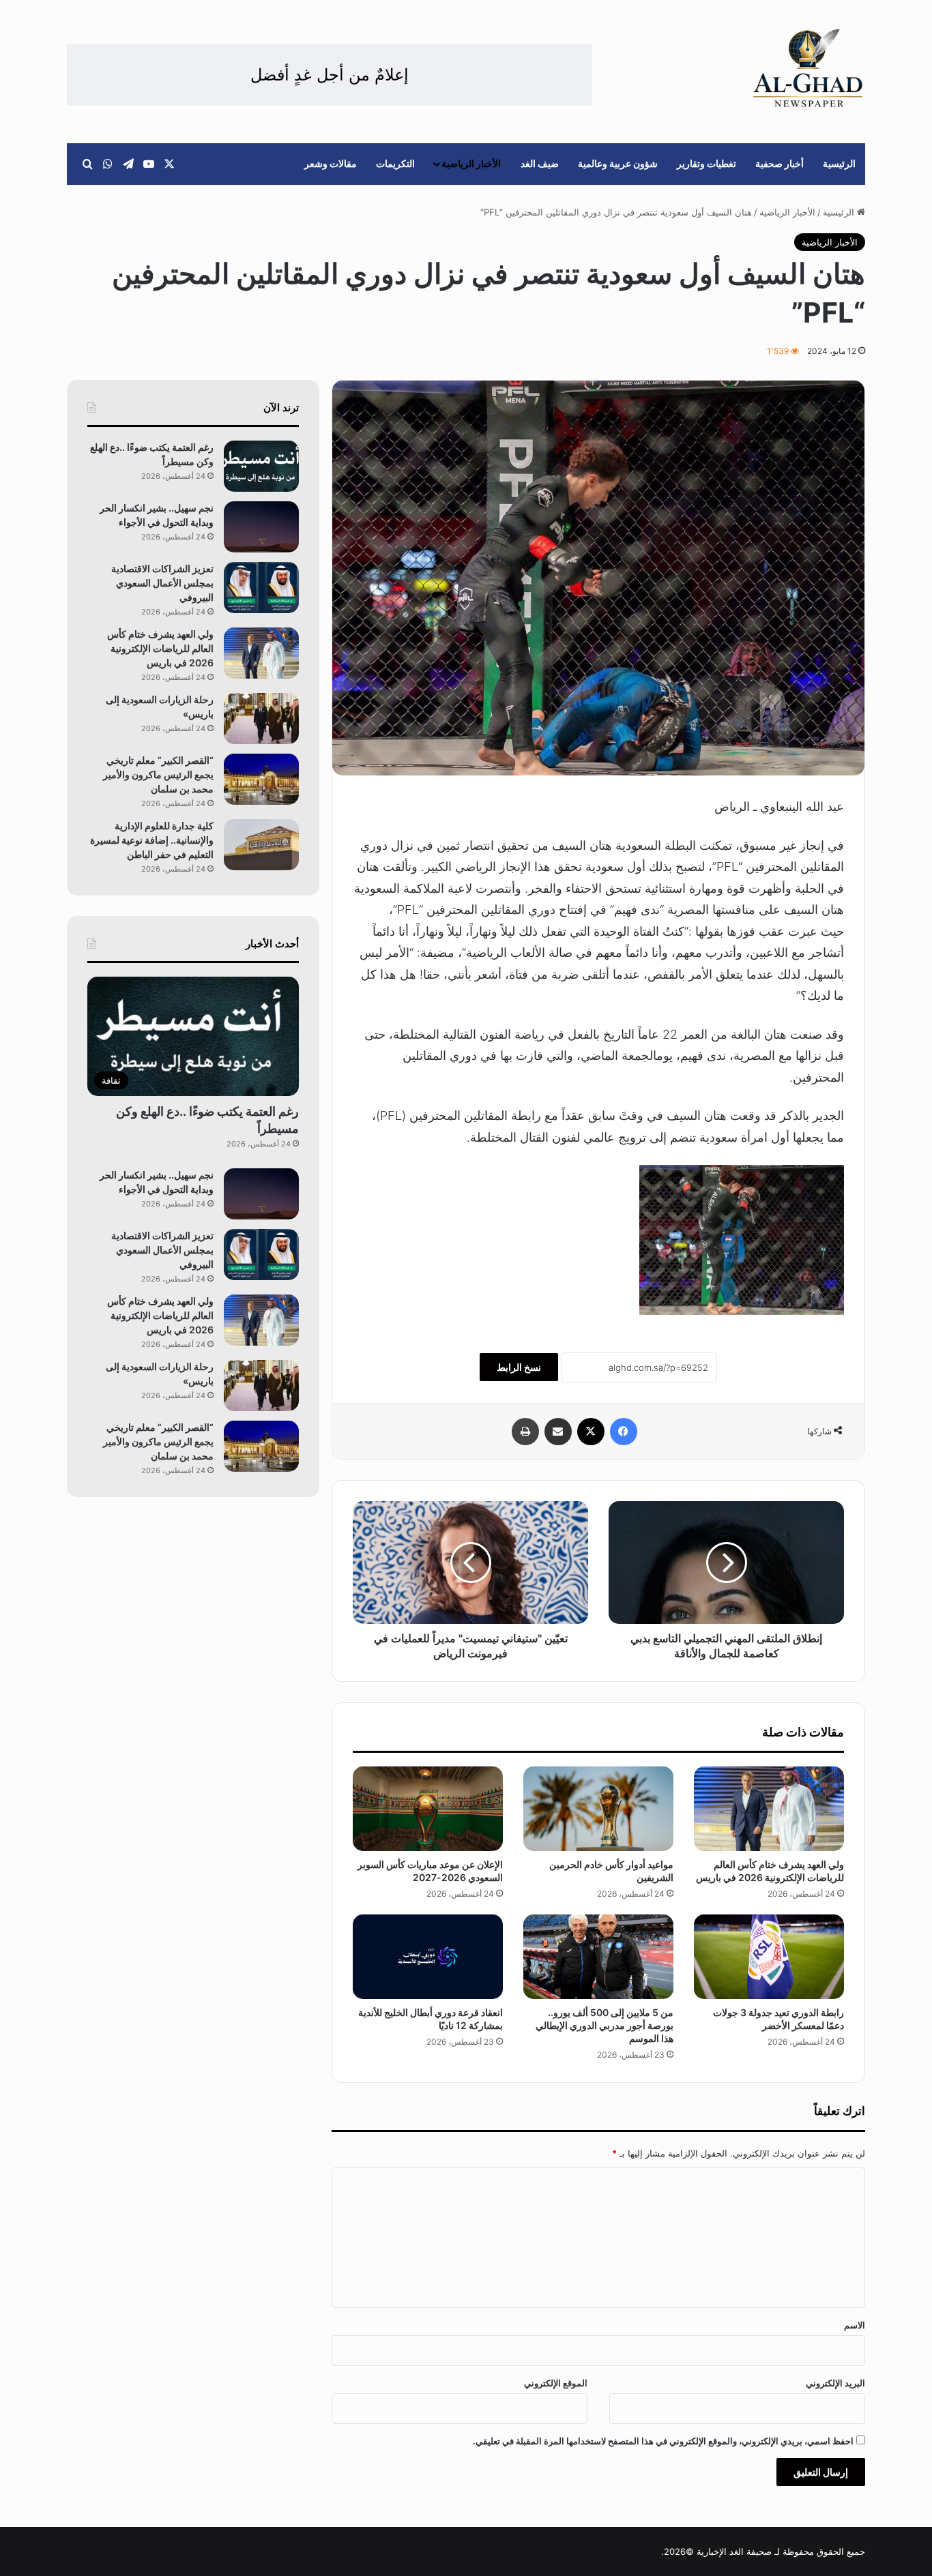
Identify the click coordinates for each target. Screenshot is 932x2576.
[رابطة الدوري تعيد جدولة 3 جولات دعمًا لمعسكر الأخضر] (769, 1957)
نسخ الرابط (519, 1367)
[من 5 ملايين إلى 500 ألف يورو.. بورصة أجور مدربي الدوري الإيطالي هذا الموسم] (598, 1957)
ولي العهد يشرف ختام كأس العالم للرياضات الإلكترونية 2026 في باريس (160, 648)
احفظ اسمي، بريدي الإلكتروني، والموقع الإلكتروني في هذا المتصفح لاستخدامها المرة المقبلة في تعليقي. (663, 2441)
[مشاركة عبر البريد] (558, 1432)
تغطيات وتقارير (707, 163)
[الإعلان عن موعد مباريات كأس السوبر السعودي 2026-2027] (428, 1809)
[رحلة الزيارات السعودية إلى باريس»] (261, 719)
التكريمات (395, 163)
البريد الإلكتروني (835, 2383)
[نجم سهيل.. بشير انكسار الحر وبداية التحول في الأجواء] (261, 527)
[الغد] (808, 68)
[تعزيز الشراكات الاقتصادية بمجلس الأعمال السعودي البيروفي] (261, 588)
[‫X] (591, 1432)
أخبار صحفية (780, 163)
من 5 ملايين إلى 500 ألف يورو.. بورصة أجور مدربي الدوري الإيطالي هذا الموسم (605, 2025)
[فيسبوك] (624, 1432)
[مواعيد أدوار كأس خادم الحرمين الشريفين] (598, 1809)
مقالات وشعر (331, 163)
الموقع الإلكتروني (556, 2383)
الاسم (855, 2325)
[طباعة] (525, 1432)
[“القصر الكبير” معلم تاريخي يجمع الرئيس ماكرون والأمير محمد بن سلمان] (261, 779)
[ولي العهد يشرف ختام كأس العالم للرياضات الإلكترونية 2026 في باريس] (769, 1809)
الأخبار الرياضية (471, 163)
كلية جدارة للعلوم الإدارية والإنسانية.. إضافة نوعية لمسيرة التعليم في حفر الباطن (152, 840)
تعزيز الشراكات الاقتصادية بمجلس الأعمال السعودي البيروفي (162, 583)
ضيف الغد (540, 163)
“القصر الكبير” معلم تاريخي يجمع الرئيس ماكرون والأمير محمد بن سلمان (158, 774)
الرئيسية (839, 163)
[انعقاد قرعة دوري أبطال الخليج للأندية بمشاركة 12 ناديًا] (428, 1957)
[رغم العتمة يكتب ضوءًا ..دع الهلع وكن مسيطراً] (261, 466)
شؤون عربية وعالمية (618, 163)
